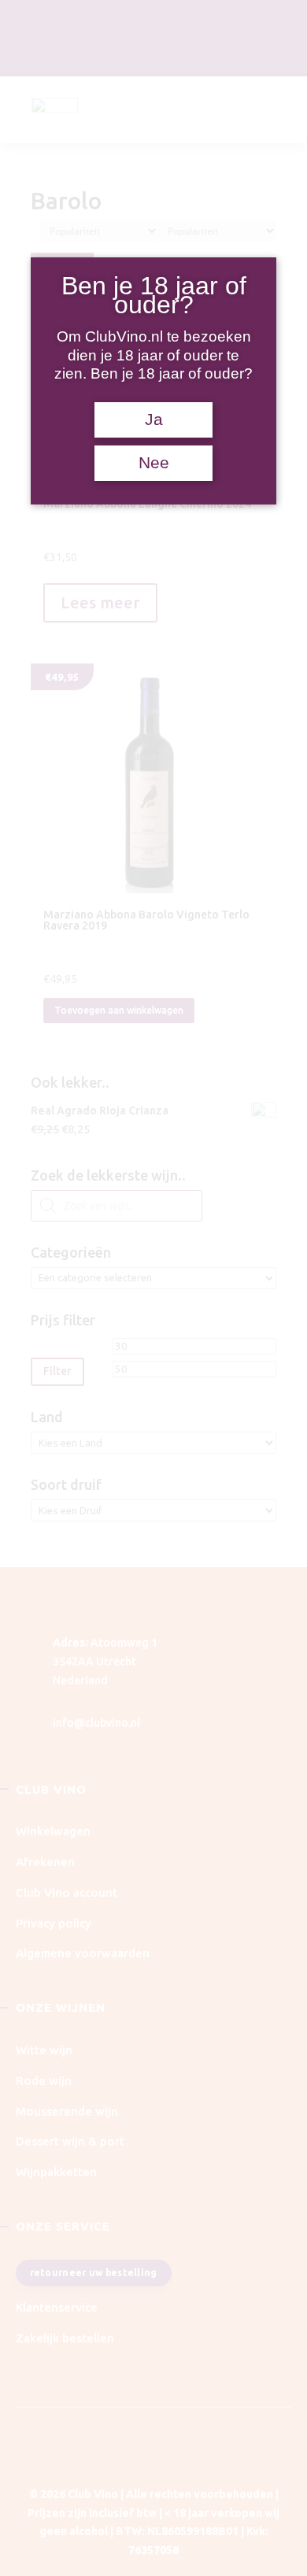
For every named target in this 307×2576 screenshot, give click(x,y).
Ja (154, 419)
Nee (154, 463)
